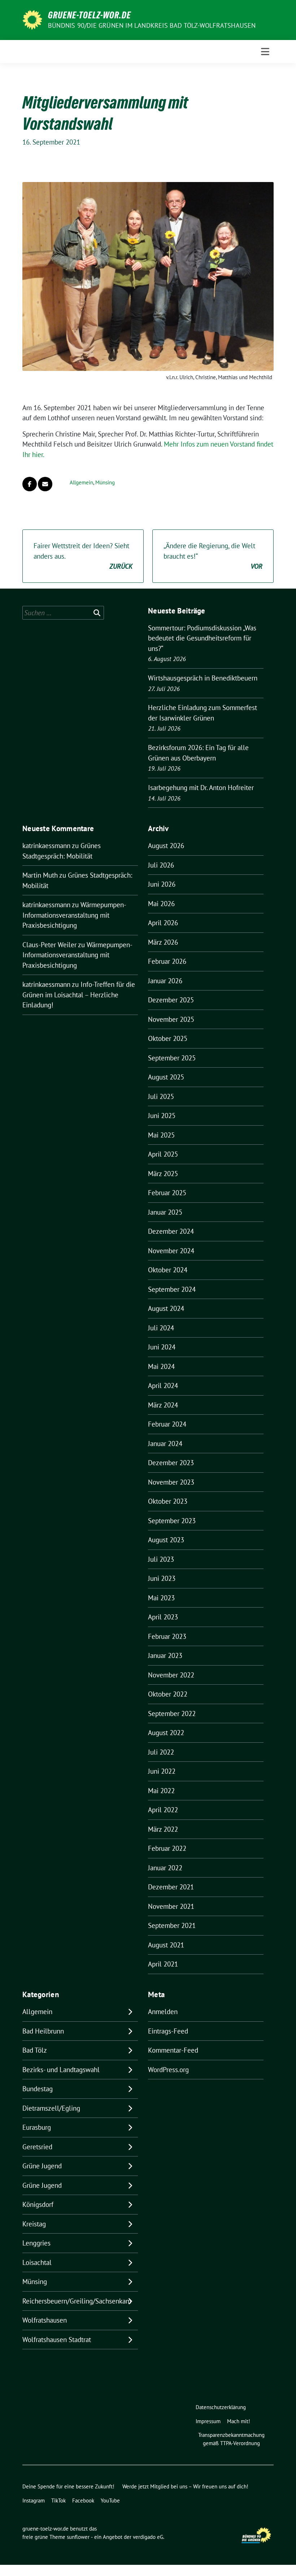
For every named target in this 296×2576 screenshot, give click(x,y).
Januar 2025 (165, 1212)
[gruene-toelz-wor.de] (32, 19)
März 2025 (163, 1174)
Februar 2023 (167, 1636)
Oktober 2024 (168, 1270)
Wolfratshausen (45, 2320)
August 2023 (166, 1540)
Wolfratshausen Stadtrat (57, 2340)
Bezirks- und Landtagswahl (61, 2070)
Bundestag (38, 2089)
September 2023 (172, 1521)
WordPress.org (168, 2070)
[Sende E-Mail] (45, 484)
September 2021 (172, 1925)
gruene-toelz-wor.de (90, 15)
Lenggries (36, 2243)
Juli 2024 (161, 1328)
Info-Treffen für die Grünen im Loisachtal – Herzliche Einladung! (79, 995)
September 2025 (172, 1058)
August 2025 (166, 1077)
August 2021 (166, 1945)
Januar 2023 (165, 1655)
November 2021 (171, 1906)
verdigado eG (148, 2537)
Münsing (105, 482)
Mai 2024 (161, 1366)
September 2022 (172, 1713)
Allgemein (81, 482)
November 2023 (171, 1482)
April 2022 (163, 1810)
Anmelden (163, 2012)
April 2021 (163, 1964)
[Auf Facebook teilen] (30, 484)
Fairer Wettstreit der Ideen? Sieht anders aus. (83, 556)
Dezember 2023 (171, 1463)
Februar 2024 (167, 1424)
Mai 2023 (161, 1598)
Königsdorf (38, 2204)
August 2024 (166, 1308)
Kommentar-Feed (173, 2050)
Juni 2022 (162, 1771)
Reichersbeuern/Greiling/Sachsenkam (77, 2301)
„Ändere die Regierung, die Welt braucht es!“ (213, 556)
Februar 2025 (167, 1193)
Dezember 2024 (171, 1231)
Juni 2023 (162, 1578)
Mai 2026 (161, 904)
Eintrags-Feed (168, 2031)
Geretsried (37, 2147)
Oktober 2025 (168, 1038)
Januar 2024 (165, 1444)
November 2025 (171, 1019)
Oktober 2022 (168, 1694)
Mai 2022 (161, 1791)
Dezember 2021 (171, 1887)
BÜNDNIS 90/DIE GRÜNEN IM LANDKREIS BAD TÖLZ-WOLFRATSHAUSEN (152, 25)
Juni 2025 (162, 1116)
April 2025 (163, 1154)
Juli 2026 (161, 865)
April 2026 (163, 923)
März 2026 (163, 942)
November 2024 (171, 1251)
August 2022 (166, 1733)
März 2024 (163, 1405)
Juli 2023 (161, 1559)
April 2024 (163, 1385)
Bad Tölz (35, 2050)
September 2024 (172, 1289)
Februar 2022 (167, 1848)
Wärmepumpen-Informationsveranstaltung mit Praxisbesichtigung (74, 915)
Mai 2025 (161, 1135)
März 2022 (163, 1829)
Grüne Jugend (42, 2166)
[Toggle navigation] (265, 52)
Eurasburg (37, 2127)
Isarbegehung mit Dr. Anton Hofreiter (201, 788)
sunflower (78, 2537)
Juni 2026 (162, 884)
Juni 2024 (162, 1347)
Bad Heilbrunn (43, 2031)
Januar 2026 (165, 981)
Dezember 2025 (171, 1000)
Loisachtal (37, 2262)
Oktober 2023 (168, 1501)
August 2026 (166, 846)
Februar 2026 (167, 961)
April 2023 (163, 1617)
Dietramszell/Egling (51, 2108)
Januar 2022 (165, 1868)
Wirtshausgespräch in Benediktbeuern (203, 678)
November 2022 (171, 1675)
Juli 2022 (161, 1752)
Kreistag (34, 2224)
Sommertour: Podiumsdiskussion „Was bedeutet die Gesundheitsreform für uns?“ (202, 638)
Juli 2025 (161, 1096)
